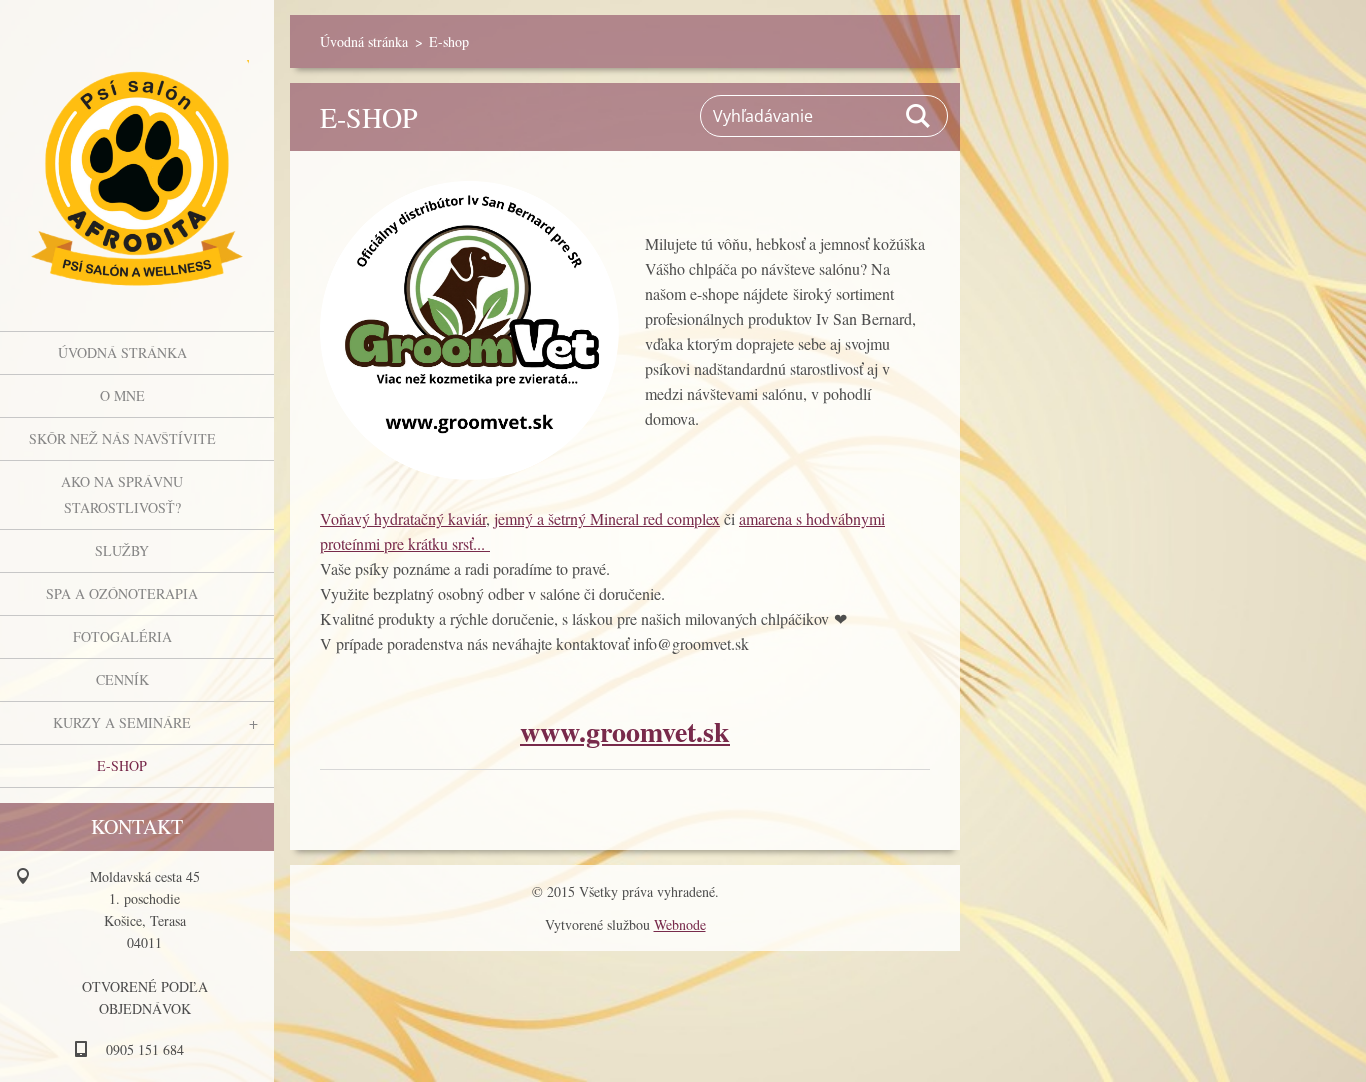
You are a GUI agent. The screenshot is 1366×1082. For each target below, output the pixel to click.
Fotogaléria (122, 636)
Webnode (680, 924)
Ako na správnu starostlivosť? (122, 494)
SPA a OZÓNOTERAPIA (122, 593)
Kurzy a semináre (122, 722)
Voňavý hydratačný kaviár (403, 518)
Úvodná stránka (122, 352)
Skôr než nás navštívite (122, 438)
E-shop (122, 765)
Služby (122, 550)
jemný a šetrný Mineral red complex (607, 518)
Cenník (122, 679)
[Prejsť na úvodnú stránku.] (137, 153)
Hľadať (919, 116)
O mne (122, 395)
